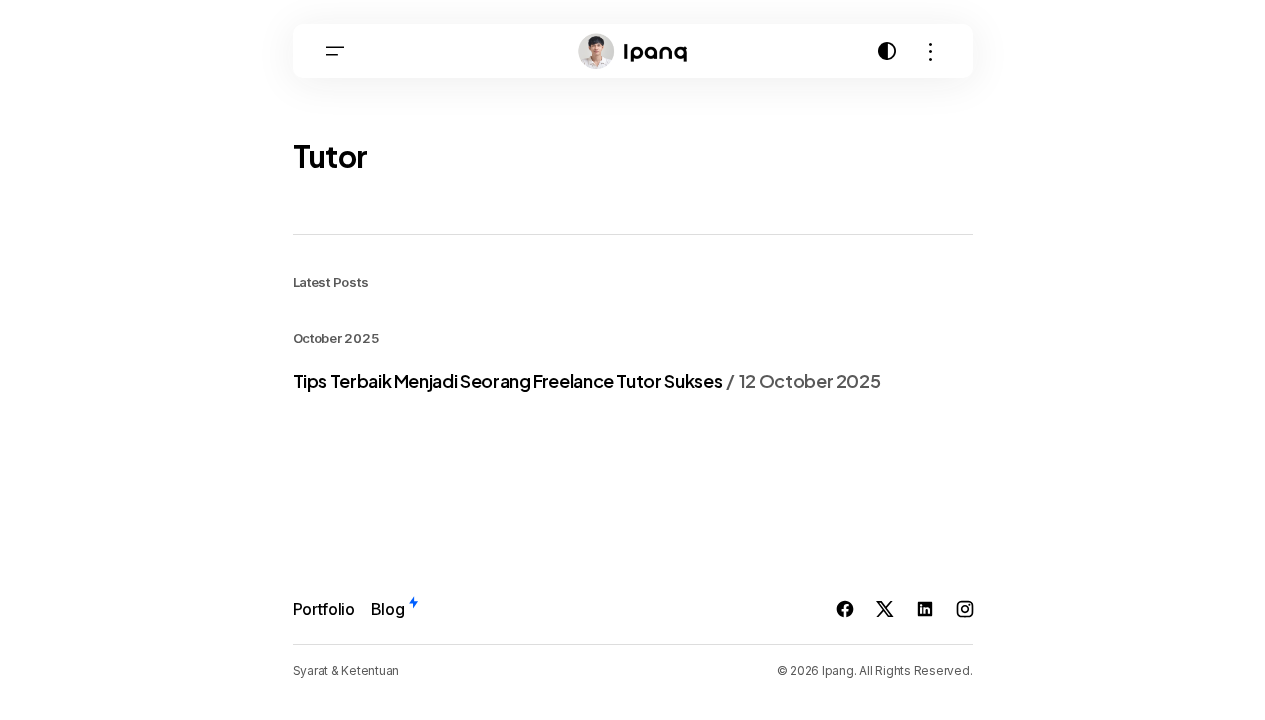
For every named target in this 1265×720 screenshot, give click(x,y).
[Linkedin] (925, 609)
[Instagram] (965, 609)
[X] (885, 609)
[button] (335, 51)
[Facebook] (845, 609)
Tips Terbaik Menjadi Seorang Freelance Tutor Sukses (587, 381)
